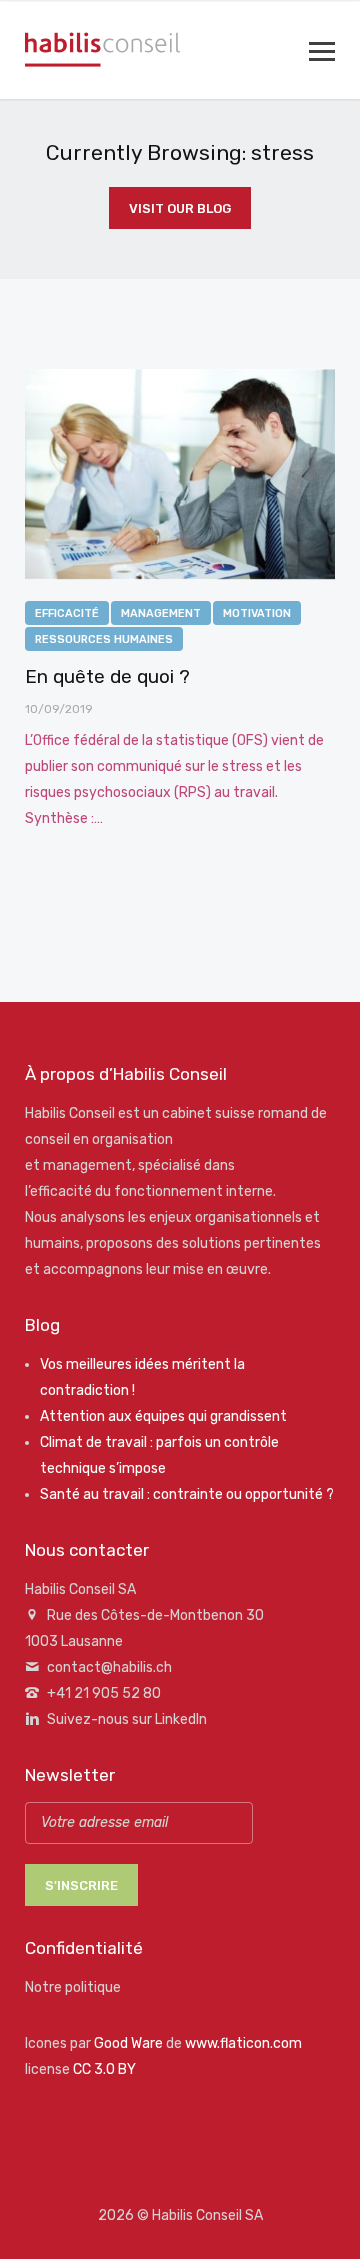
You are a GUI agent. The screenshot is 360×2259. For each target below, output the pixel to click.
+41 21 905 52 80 (104, 1693)
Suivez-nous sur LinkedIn (127, 1719)
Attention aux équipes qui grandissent (163, 1416)
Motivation (257, 613)
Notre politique (73, 1987)
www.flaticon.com (243, 2043)
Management (161, 613)
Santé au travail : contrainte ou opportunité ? (187, 1494)
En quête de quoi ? (107, 676)
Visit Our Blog (180, 208)
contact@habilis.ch (109, 1667)
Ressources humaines (104, 639)
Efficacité (67, 613)
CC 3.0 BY (104, 2069)
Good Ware (128, 2043)
